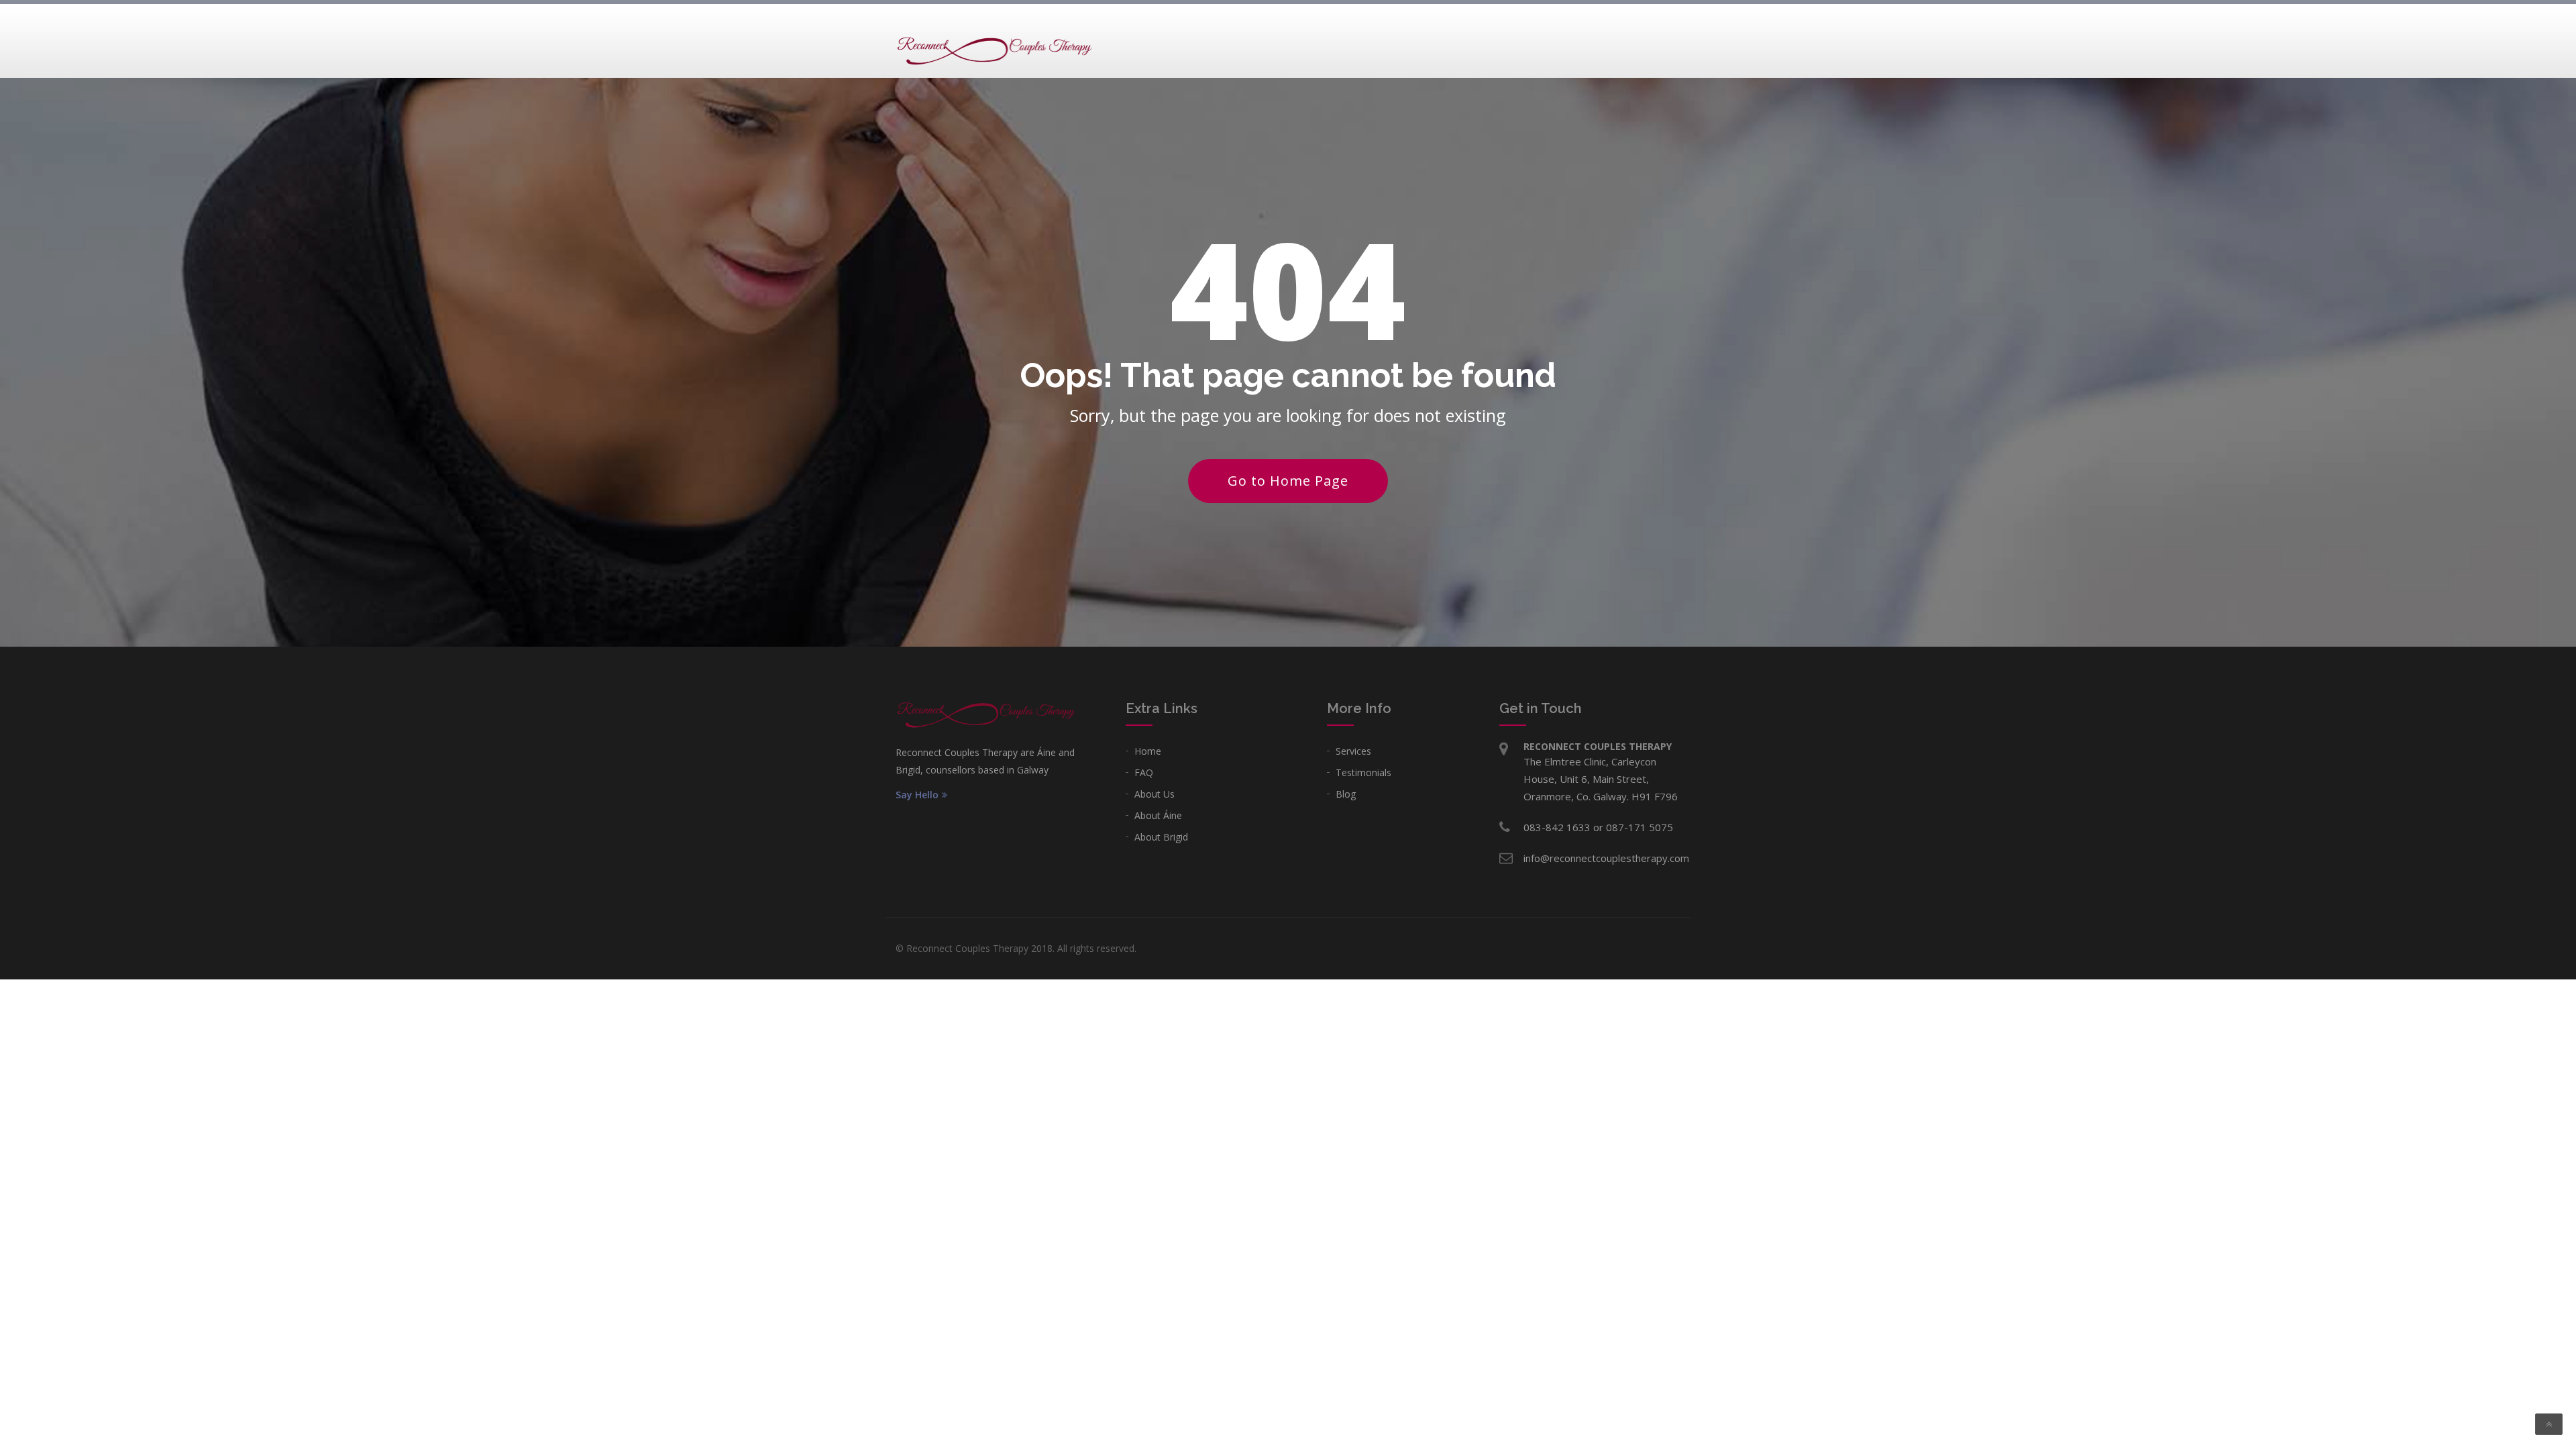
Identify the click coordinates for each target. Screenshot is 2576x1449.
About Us (1155, 794)
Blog (1346, 794)
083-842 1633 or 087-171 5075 (1598, 827)
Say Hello (917, 795)
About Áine (1158, 815)
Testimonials (1363, 772)
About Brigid (1161, 837)
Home (1148, 751)
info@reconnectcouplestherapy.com (1606, 858)
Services (1353, 751)
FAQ (1144, 772)
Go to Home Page (1288, 481)
